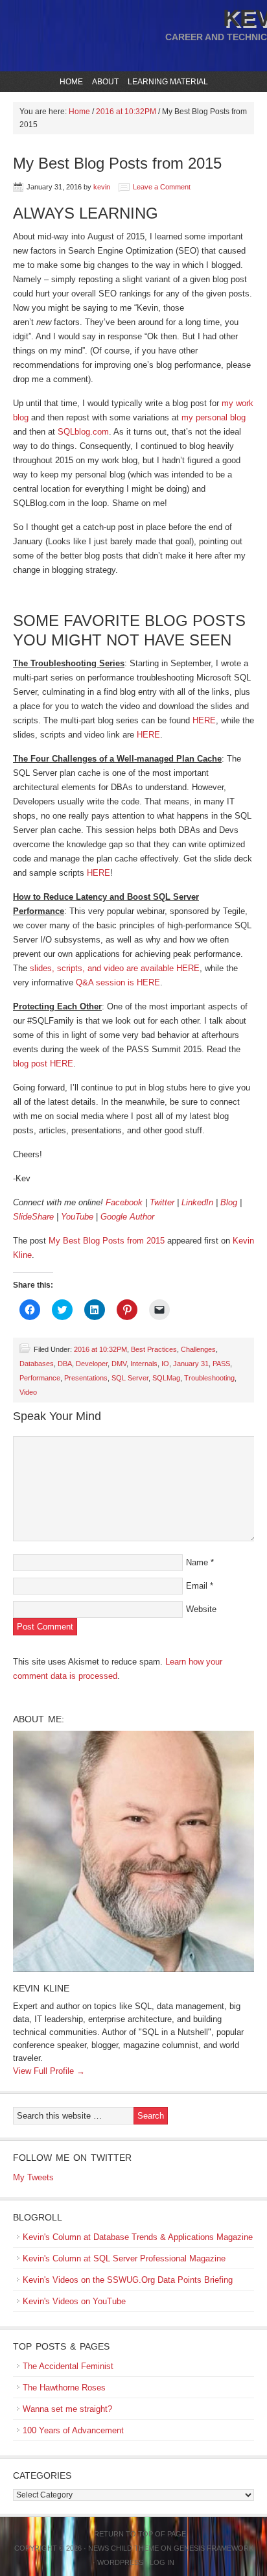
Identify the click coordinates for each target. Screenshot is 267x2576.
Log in (162, 2562)
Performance (40, 1378)
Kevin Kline (41, 1988)
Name (197, 1562)
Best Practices (154, 1349)
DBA (65, 1364)
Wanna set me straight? (67, 2409)
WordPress (120, 2562)
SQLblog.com (83, 432)
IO (165, 1364)
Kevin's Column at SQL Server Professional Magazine (124, 2258)
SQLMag (166, 1378)
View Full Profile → (49, 2071)
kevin (102, 187)
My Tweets (33, 2177)
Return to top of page (140, 2534)
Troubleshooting (209, 1378)
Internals (144, 1364)
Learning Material (166, 82)
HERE (204, 720)
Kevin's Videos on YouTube (74, 2301)
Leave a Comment (162, 187)
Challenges (198, 1349)
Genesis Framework (214, 2548)
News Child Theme (123, 2548)
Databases (37, 1364)
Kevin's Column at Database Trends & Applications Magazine (138, 2237)
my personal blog (214, 417)
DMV (119, 1364)
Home (71, 82)
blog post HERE (43, 1064)
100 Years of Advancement (73, 2430)
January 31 (191, 1364)
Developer (92, 1364)
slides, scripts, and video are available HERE (115, 968)
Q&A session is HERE (118, 982)
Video (28, 1392)
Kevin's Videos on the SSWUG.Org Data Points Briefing (128, 2280)
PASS (221, 1364)
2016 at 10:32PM (100, 1349)
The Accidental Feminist (68, 2366)
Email (197, 1586)
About (104, 82)
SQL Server (130, 1378)
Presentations (86, 1378)
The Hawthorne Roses (64, 2388)
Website (201, 1609)
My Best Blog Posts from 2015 (107, 1241)
